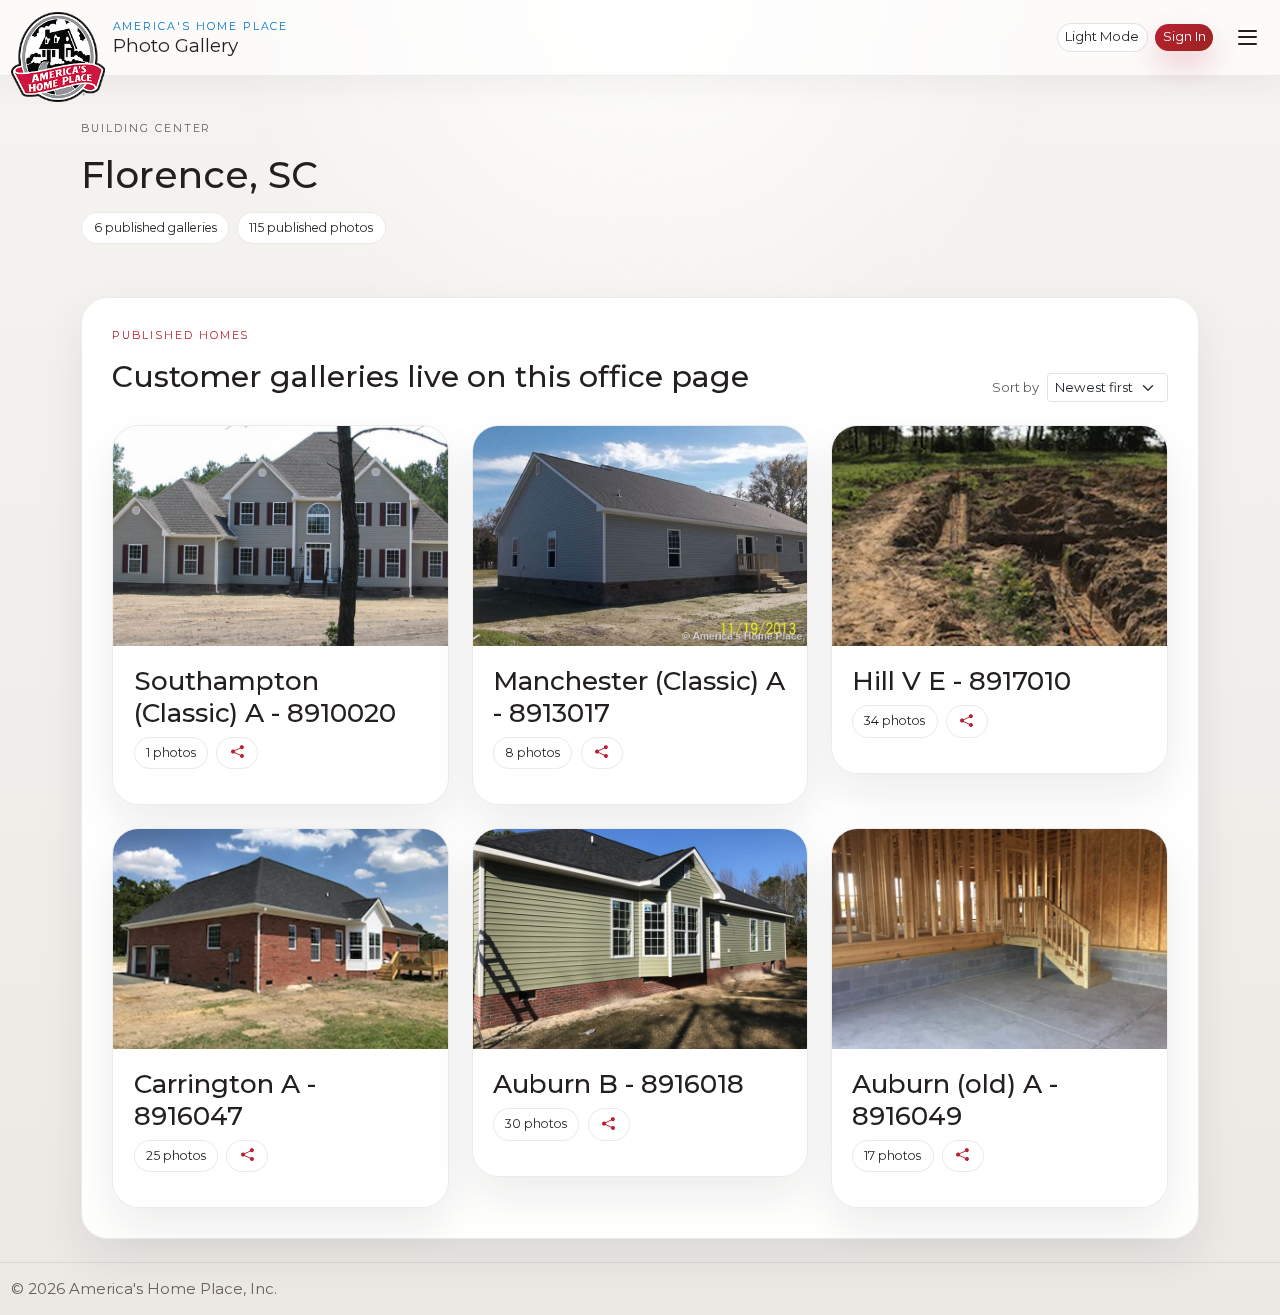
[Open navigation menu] (1247, 37)
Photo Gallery (175, 46)
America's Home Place (201, 26)
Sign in (1184, 36)
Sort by (1015, 387)
